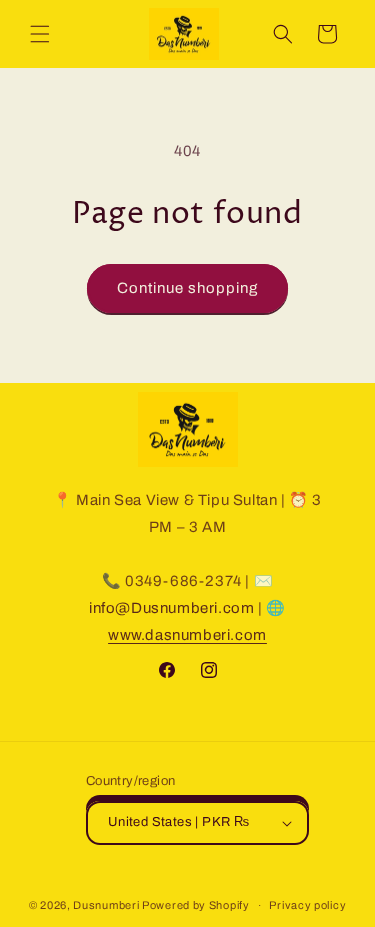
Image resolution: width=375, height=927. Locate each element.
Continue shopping (187, 288)
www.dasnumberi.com (187, 635)
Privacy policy (307, 905)
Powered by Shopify (196, 905)
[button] (40, 34)
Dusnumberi (106, 905)
